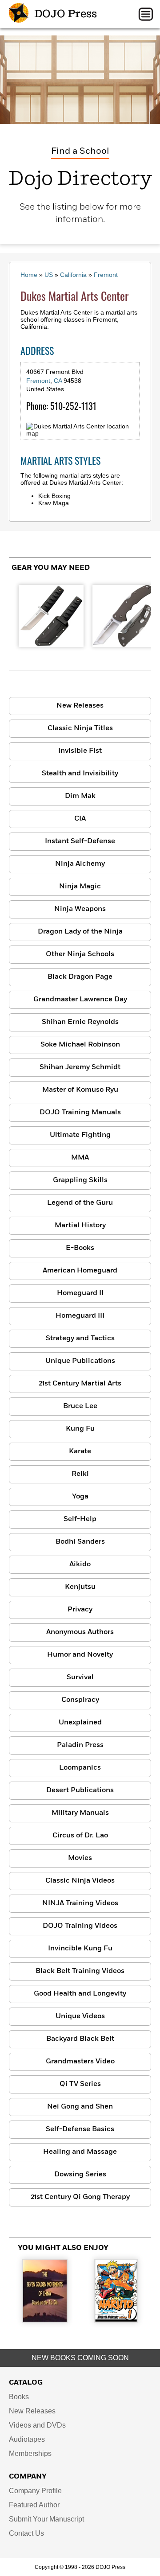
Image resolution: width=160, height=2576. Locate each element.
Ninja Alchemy (80, 864)
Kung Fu (80, 1429)
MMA (80, 1158)
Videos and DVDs (37, 2425)
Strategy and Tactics (80, 1339)
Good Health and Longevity (80, 1994)
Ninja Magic (80, 887)
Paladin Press (80, 1745)
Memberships (30, 2453)
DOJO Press (64, 14)
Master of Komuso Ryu (80, 1090)
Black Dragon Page (80, 977)
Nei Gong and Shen (80, 2107)
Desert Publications (80, 1790)
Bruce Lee (80, 1406)
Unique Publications (80, 1361)
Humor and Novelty (80, 1655)
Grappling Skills (80, 1180)
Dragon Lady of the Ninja (80, 932)
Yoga (80, 1497)
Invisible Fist (80, 751)
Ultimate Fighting (80, 1135)
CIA (80, 819)
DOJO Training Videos (80, 1926)
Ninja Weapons (80, 909)
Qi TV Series (80, 2084)
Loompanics (80, 1768)
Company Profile (35, 2491)
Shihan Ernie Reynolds (80, 1022)
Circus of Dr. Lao (80, 1836)
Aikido (80, 1564)
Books (19, 2397)
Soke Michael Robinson (80, 1045)
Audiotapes (27, 2439)
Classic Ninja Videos (80, 1881)
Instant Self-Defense (80, 841)
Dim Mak (80, 796)
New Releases (80, 706)
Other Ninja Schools (80, 954)
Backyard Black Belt (80, 2039)
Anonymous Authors (80, 1632)
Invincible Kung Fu (80, 1949)
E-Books (80, 1248)
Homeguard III (80, 1316)
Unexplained (80, 1723)
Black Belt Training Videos (80, 1971)
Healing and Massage (80, 2152)
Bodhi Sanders (80, 1542)
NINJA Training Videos (80, 1903)
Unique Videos (80, 2016)
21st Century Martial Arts (80, 1384)
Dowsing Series (80, 2175)
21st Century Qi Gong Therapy (80, 2197)
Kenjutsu (80, 1587)
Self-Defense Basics (80, 2129)
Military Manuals (80, 1813)
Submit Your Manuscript (46, 2519)
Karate (80, 1451)
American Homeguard (80, 1271)
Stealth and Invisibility (80, 774)
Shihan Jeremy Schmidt (80, 1067)
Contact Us (26, 2533)
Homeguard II (80, 1293)
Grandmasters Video (80, 2062)
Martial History (80, 1226)
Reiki (80, 1474)
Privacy (80, 1610)
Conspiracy (80, 1700)
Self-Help (80, 1519)
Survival (80, 1677)
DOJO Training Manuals (80, 1113)
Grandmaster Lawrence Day (80, 1000)
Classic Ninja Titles (80, 728)
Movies (80, 1858)
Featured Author (34, 2505)
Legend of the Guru (80, 1203)
